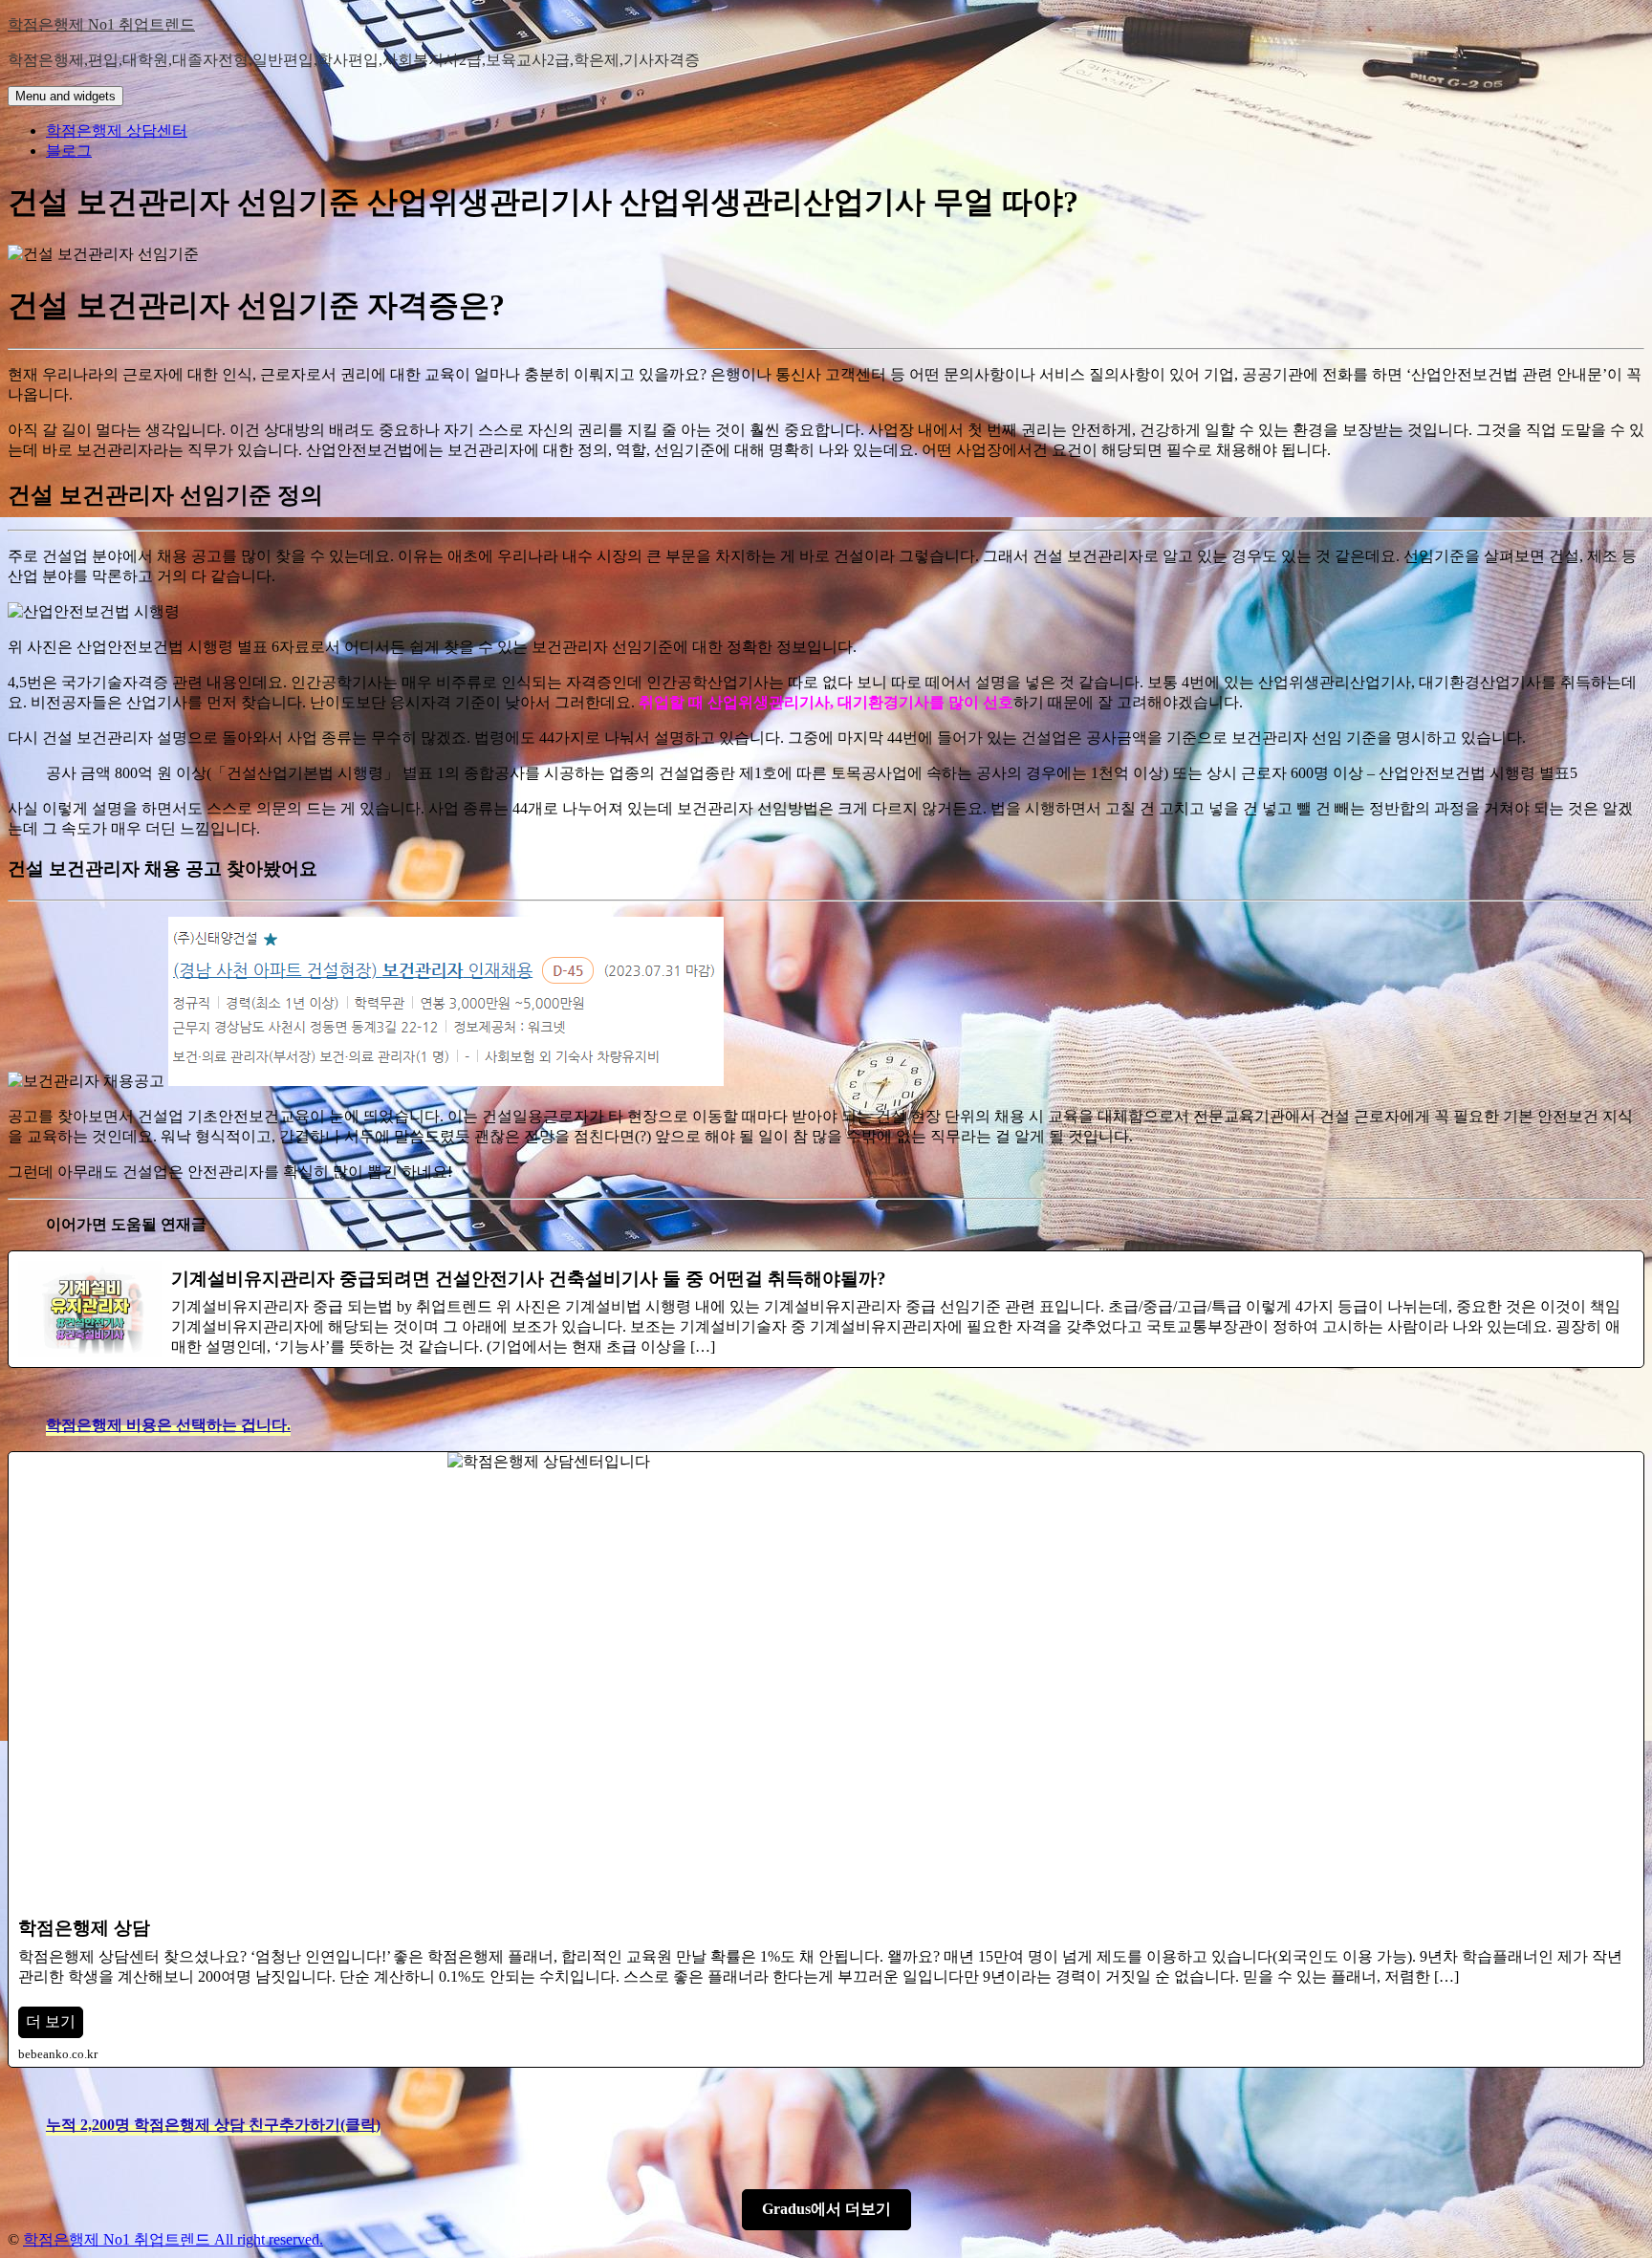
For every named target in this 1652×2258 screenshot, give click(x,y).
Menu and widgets (65, 96)
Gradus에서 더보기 (826, 2209)
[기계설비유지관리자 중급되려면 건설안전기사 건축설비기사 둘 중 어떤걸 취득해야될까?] (826, 1309)
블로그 (69, 151)
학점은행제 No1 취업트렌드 (101, 24)
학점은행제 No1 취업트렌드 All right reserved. (173, 2239)
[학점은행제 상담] (826, 1759)
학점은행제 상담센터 (117, 130)
